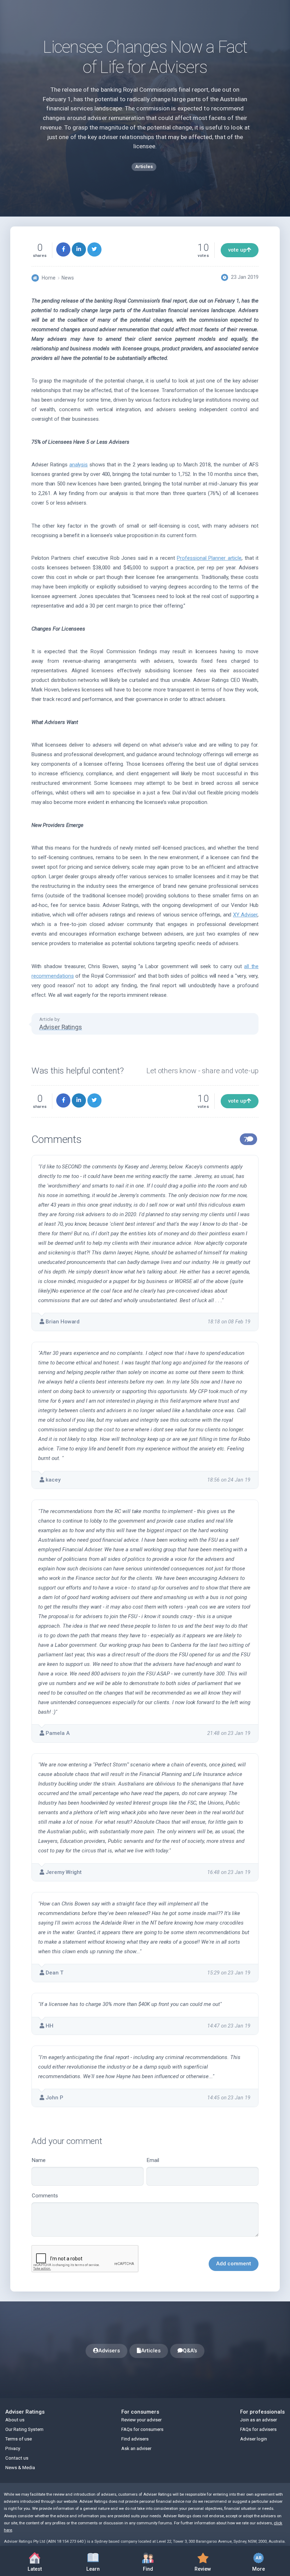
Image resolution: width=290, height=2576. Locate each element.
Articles (151, 2351)
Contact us (17, 2458)
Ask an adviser (136, 2448)
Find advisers (135, 2439)
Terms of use (19, 2439)
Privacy (13, 2448)
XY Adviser (245, 915)
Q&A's (190, 2351)
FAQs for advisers (258, 2429)
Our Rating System (24, 2429)
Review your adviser (141, 2420)
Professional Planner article (209, 558)
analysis (79, 465)
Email (153, 2160)
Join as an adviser (259, 2420)
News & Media (20, 2468)
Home (49, 278)
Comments (45, 2196)
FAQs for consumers (142, 2429)
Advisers (109, 2351)
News (68, 278)
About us (15, 2420)
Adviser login (254, 2439)
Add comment (234, 2264)
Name (39, 2160)
